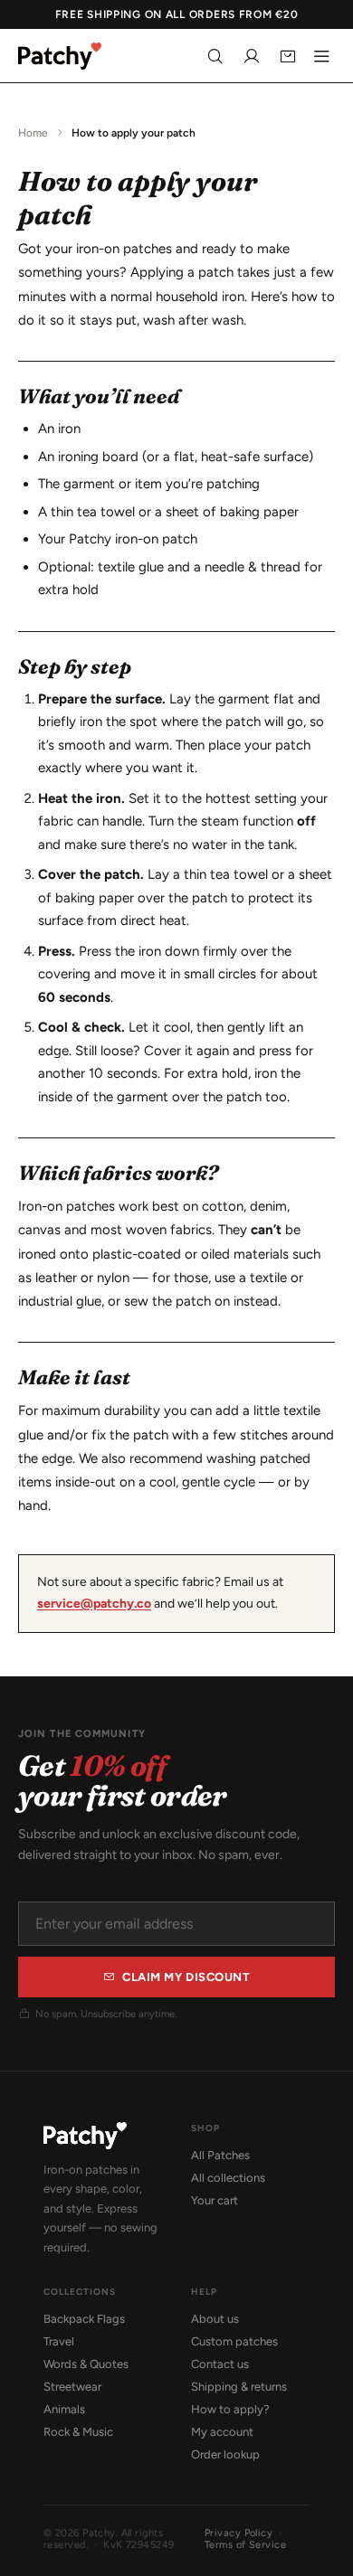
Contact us (220, 2364)
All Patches (220, 2155)
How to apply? (230, 2409)
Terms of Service (245, 2545)
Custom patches (234, 2341)
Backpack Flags (84, 2319)
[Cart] (288, 56)
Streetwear (72, 2387)
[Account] (252, 56)
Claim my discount (186, 1977)
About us (215, 2319)
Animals (64, 2409)
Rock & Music (78, 2432)
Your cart (215, 2200)
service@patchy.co (94, 1604)
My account (222, 2432)
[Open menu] (321, 56)
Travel (59, 2341)
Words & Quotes (86, 2364)
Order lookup (225, 2454)
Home (33, 133)
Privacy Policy (239, 2533)
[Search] (215, 56)
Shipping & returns (239, 2387)
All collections (228, 2178)
